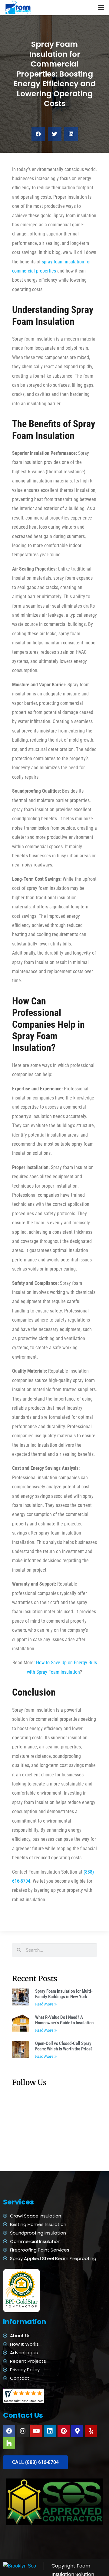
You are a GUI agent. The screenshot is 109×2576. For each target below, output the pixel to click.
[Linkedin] (50, 2431)
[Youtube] (36, 2431)
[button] (101, 8)
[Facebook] (9, 2431)
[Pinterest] (64, 2431)
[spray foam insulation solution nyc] (18, 8)
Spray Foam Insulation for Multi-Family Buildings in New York (64, 1994)
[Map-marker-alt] (77, 2431)
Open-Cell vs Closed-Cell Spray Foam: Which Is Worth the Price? (64, 2046)
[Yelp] (91, 2431)
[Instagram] (23, 2431)
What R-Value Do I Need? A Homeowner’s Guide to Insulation (64, 2020)
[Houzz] (9, 2443)
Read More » (46, 2004)
